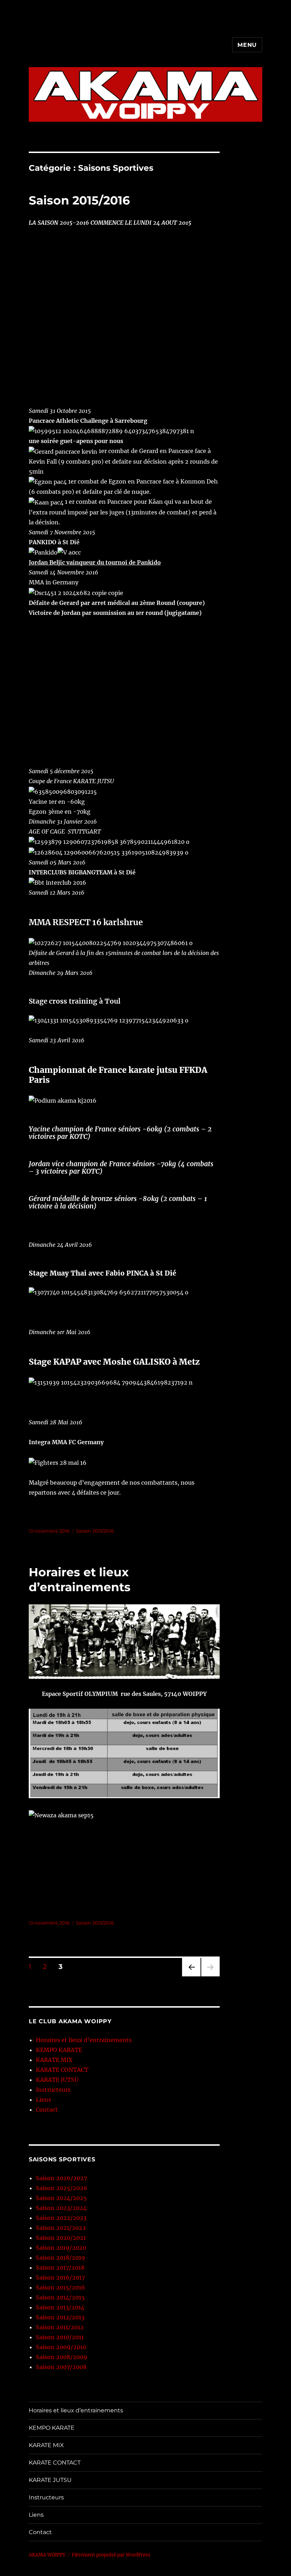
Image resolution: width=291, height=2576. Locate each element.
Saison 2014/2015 (60, 2297)
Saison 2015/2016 (79, 200)
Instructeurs (53, 2090)
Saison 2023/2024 (61, 2208)
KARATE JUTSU (57, 2080)
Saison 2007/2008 (61, 2367)
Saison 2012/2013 (60, 2317)
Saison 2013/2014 (60, 2307)
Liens (43, 2100)
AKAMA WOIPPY (47, 2555)
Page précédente (190, 1976)
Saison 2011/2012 (60, 2327)
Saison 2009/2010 (61, 2347)
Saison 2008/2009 (62, 2357)
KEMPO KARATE (59, 2050)
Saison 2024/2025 (61, 2198)
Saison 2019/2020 (61, 2248)
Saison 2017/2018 (60, 2267)
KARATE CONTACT (62, 2070)
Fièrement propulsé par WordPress (111, 2555)
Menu (247, 45)
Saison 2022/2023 (61, 2218)
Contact (47, 2110)
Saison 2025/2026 (62, 2188)
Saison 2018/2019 (61, 2258)
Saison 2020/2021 (61, 2238)
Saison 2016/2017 (60, 2277)
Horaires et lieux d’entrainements (84, 2040)
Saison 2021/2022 (61, 2228)
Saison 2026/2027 (61, 2178)
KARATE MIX (54, 2060)
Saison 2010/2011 (60, 2337)
